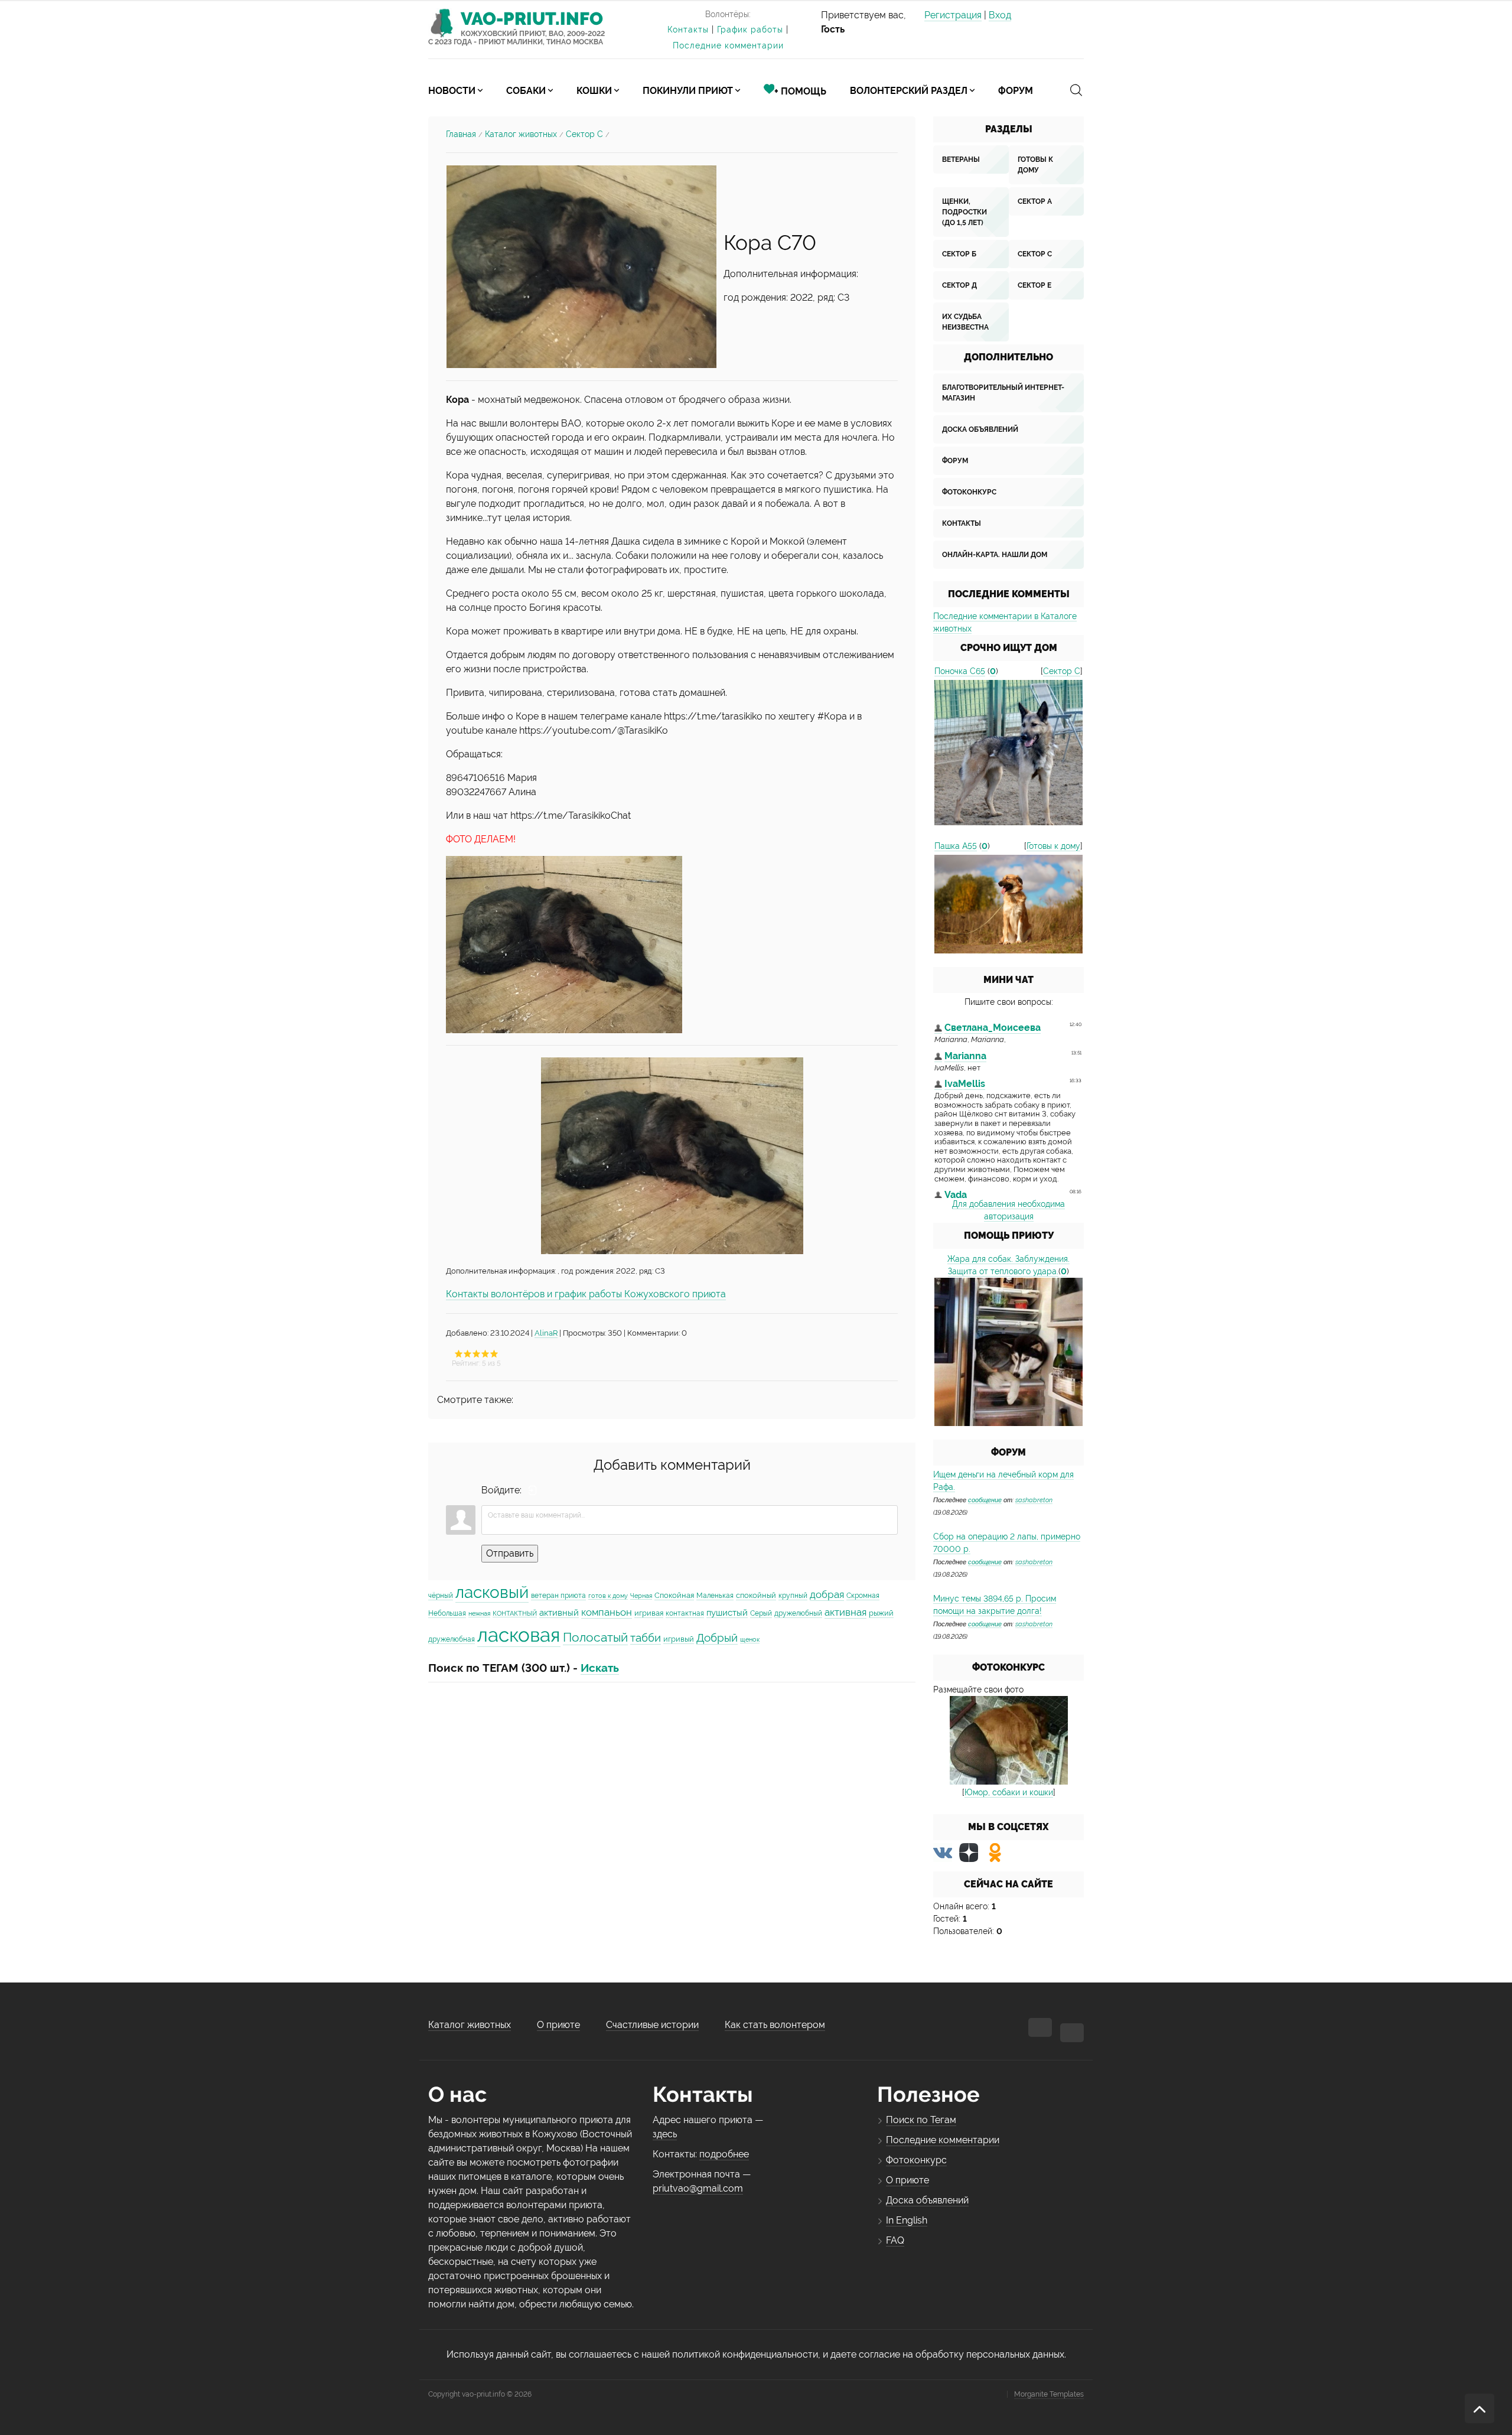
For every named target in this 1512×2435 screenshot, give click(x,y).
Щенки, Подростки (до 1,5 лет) (964, 212)
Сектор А (1035, 201)
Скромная (863, 1596)
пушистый (727, 1612)
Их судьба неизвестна (965, 322)
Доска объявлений (980, 429)
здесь (665, 2134)
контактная (685, 1613)
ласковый (492, 1592)
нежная (479, 1613)
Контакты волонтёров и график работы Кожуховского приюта (586, 1294)
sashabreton (1034, 1500)
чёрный (441, 1596)
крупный (793, 1596)
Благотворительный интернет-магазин (1003, 393)
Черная (641, 1596)
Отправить (510, 1553)
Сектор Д (959, 285)
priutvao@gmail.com (698, 2188)
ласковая (519, 1635)
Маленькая (715, 1596)
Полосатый (595, 1637)
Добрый (717, 1638)
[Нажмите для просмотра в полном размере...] (564, 944)
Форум (955, 461)
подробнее (724, 2154)
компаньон (607, 1612)
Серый (761, 1613)
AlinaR (546, 1333)
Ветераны (961, 159)
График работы (750, 30)
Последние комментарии (728, 45)
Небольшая (447, 1613)
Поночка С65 (960, 671)
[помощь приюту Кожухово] (1008, 1351)
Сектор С (584, 134)
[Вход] (533, 1490)
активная (845, 1612)
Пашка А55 (956, 846)
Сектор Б (959, 254)
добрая (827, 1594)
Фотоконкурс (969, 492)
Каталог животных (521, 134)
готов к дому (608, 1596)
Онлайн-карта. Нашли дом (995, 555)
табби (646, 1638)
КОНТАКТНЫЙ (515, 1613)
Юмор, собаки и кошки (1009, 1792)
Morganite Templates (1049, 2394)
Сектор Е (1034, 285)
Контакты (688, 30)
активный (559, 1612)
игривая (649, 1613)
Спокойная (674, 1595)
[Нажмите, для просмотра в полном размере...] (581, 266)
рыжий (881, 1613)
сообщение (985, 1500)
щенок (750, 1639)
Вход (1000, 15)
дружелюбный (798, 1613)
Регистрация (953, 15)
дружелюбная (452, 1639)
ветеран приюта (558, 1596)
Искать (600, 1668)
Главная (461, 134)
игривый (679, 1639)
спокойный (756, 1595)
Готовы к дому (1035, 165)
